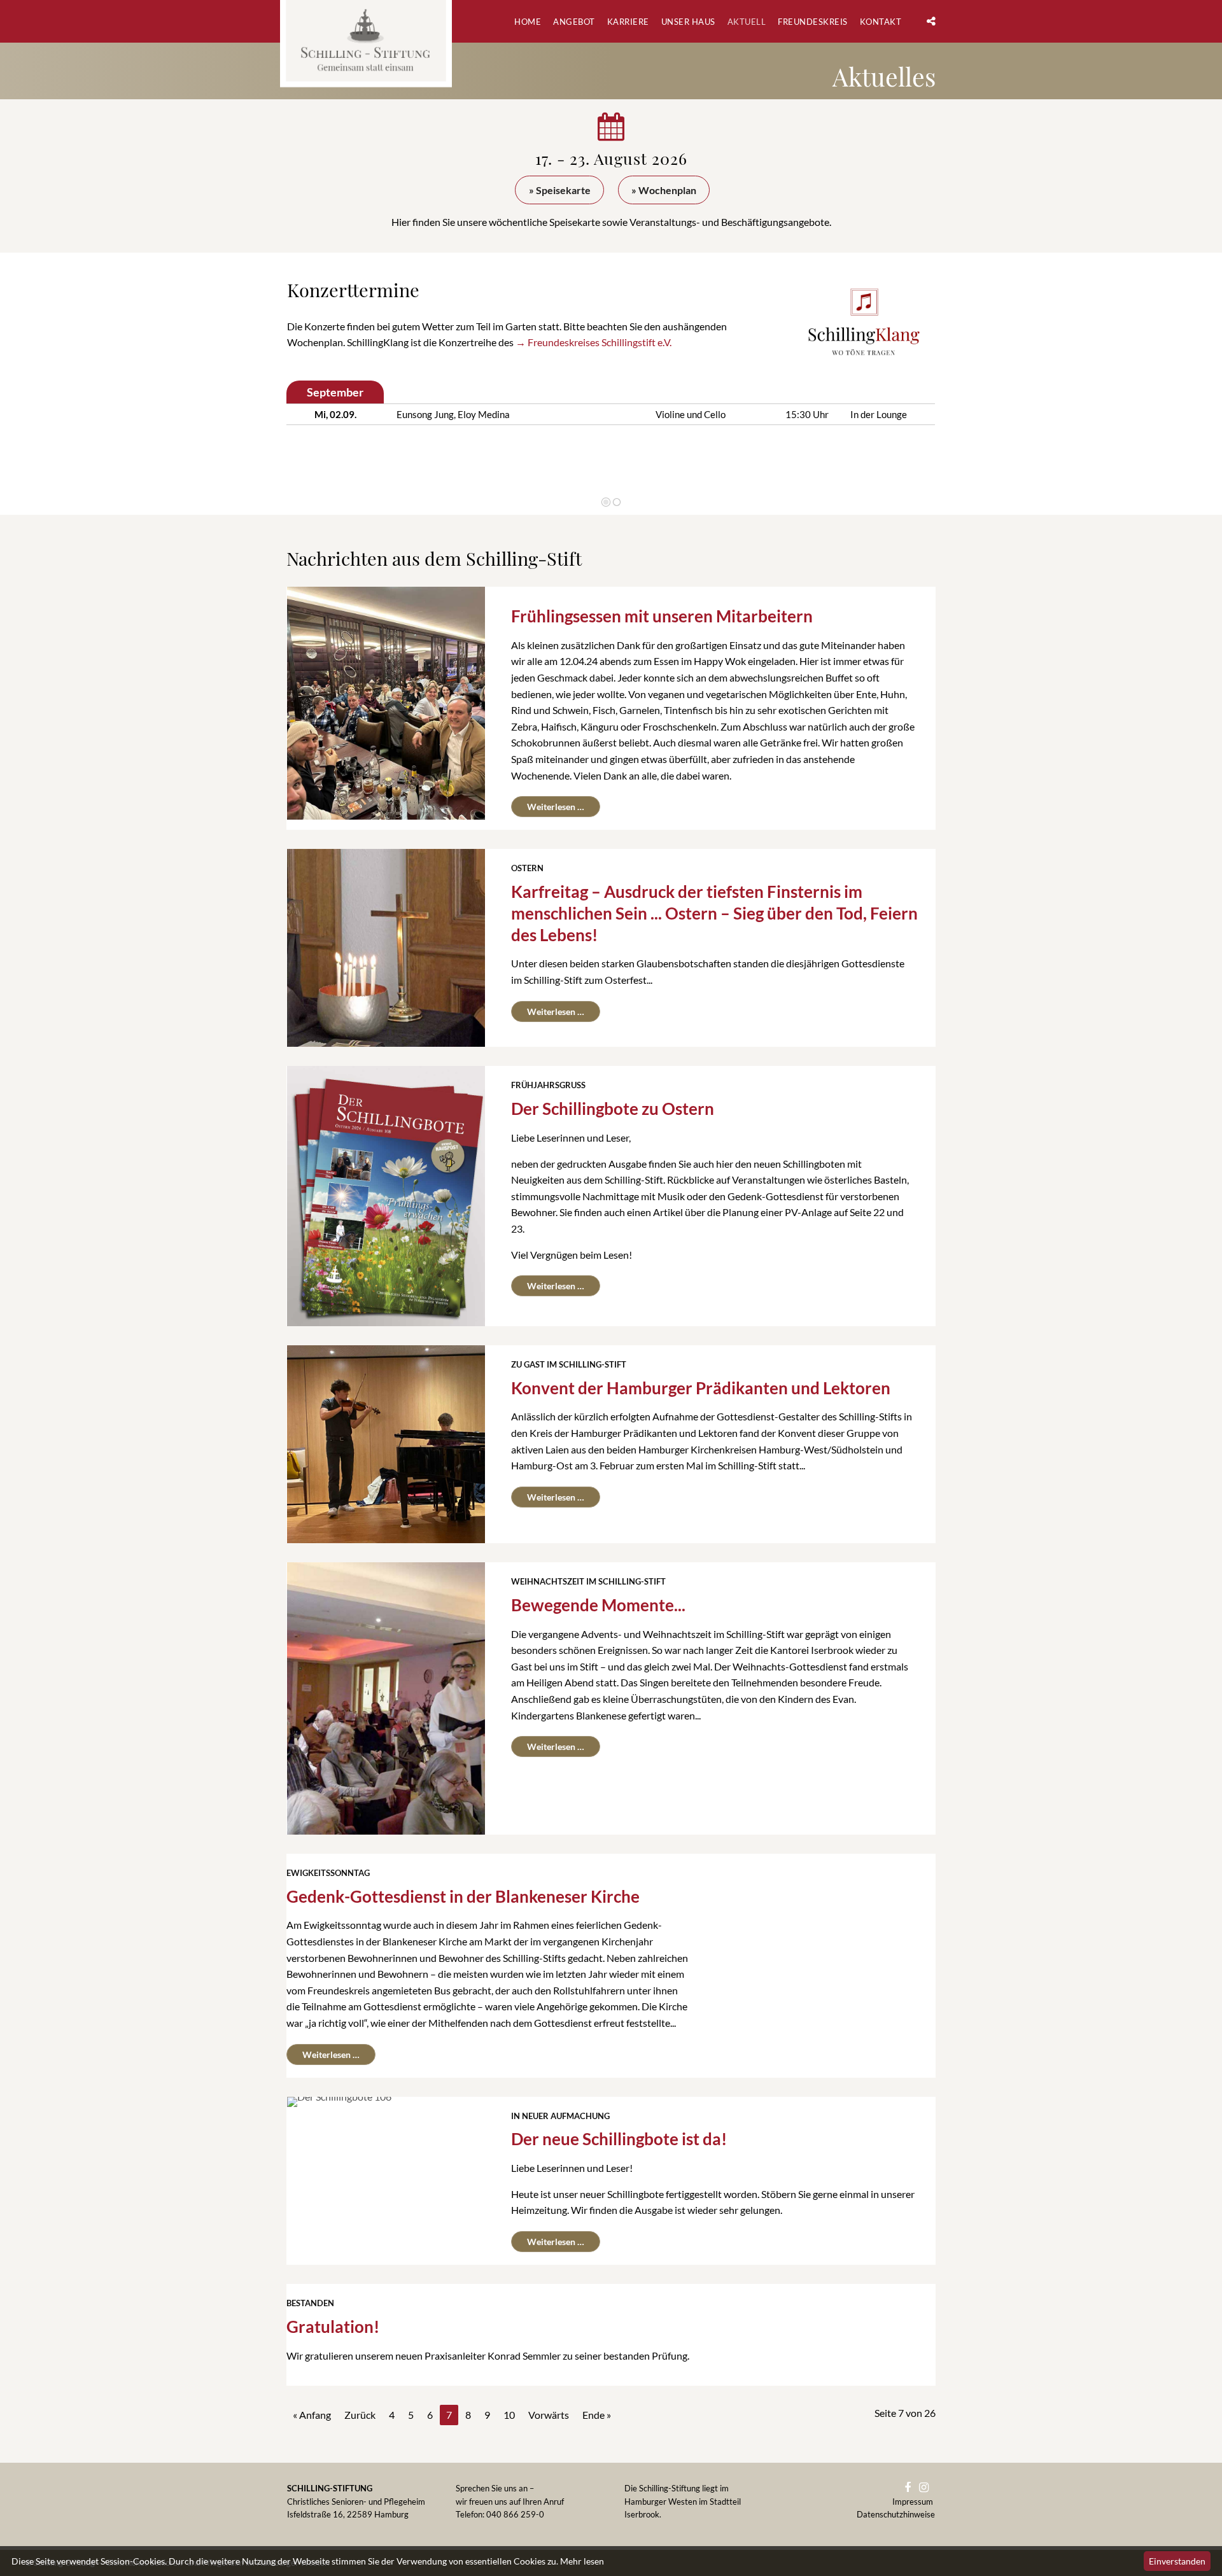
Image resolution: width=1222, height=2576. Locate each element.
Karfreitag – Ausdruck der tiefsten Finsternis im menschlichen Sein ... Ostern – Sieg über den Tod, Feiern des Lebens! (714, 913)
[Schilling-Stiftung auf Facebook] (911, 2488)
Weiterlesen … (548, 804)
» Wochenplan (664, 190)
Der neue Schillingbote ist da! (619, 2139)
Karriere (628, 22)
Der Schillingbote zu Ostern (613, 1109)
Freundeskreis (813, 22)
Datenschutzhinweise (896, 2514)
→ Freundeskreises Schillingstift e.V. (593, 342)
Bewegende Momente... (598, 1605)
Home (528, 22)
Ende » (597, 2415)
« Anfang (312, 2415)
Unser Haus (688, 22)
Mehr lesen (582, 2561)
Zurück (311, 436)
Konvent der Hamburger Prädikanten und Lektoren (701, 1388)
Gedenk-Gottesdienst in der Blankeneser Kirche (463, 1896)
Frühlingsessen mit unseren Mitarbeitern (662, 616)
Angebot (574, 22)
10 (509, 2415)
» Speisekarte (560, 190)
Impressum (914, 2502)
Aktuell (747, 22)
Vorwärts (906, 436)
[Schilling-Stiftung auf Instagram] (927, 2488)
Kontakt (881, 22)
